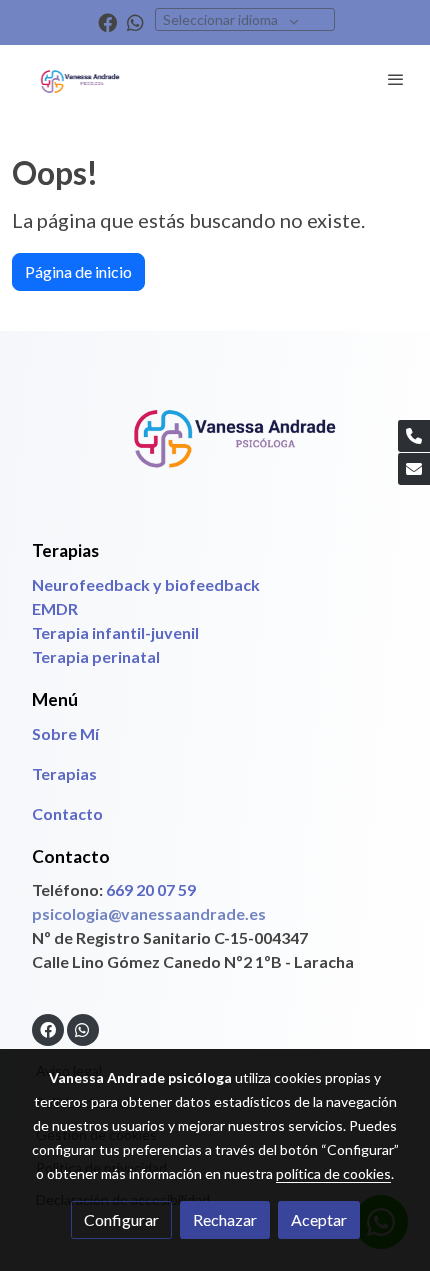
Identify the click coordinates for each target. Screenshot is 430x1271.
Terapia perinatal (97, 656)
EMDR (55, 608)
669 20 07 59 (151, 889)
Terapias (64, 773)
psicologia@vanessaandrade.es (149, 913)
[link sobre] (215, 445)
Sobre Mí (65, 733)
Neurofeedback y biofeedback (146, 584)
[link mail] (414, 469)
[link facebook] (107, 21)
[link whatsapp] (135, 21)
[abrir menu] (396, 79)
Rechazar (225, 1219)
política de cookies (333, 1173)
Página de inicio (78, 271)
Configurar (121, 1219)
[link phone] (414, 436)
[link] (80, 79)
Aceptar (319, 1219)
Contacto (67, 813)
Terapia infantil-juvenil (115, 632)
